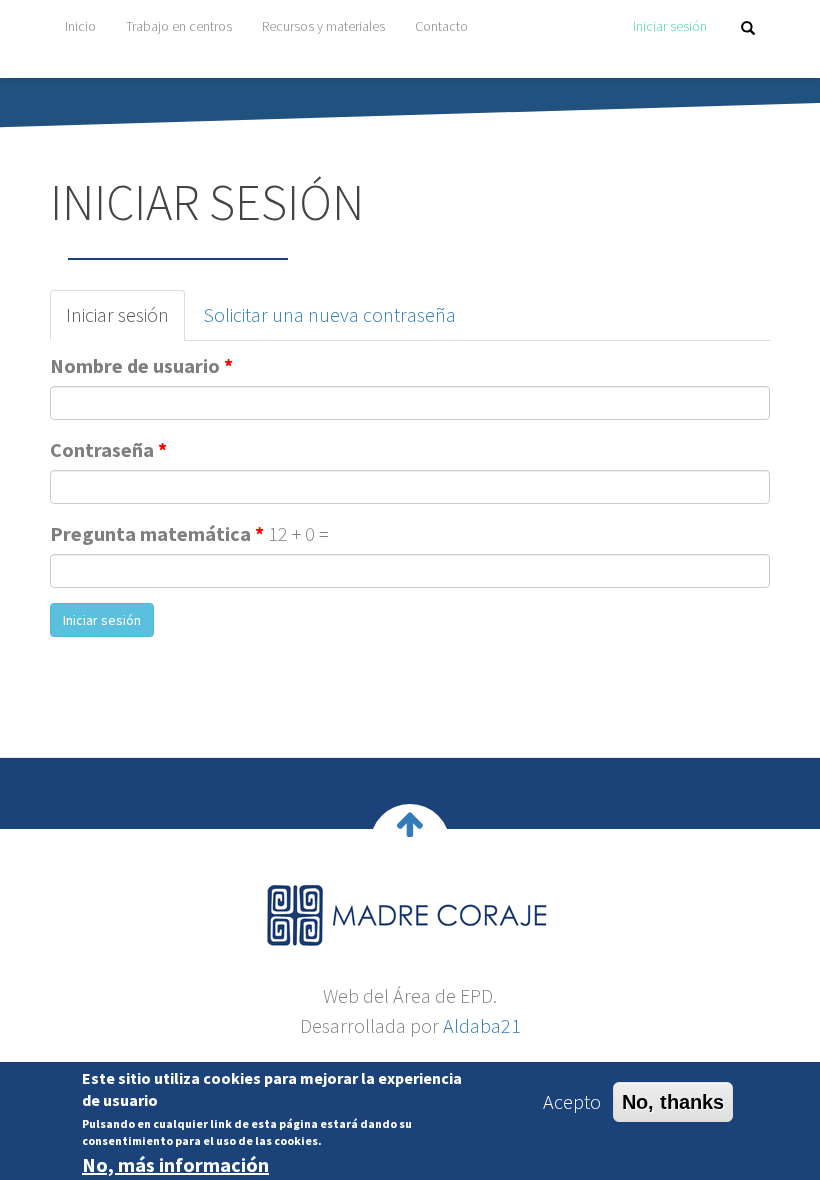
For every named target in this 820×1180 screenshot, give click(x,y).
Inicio (80, 26)
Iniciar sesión (670, 26)
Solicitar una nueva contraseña (329, 314)
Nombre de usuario (141, 365)
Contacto (441, 26)
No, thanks (673, 1102)
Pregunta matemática (157, 533)
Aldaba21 (482, 1025)
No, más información (175, 1164)
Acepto (572, 1101)
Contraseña (108, 449)
